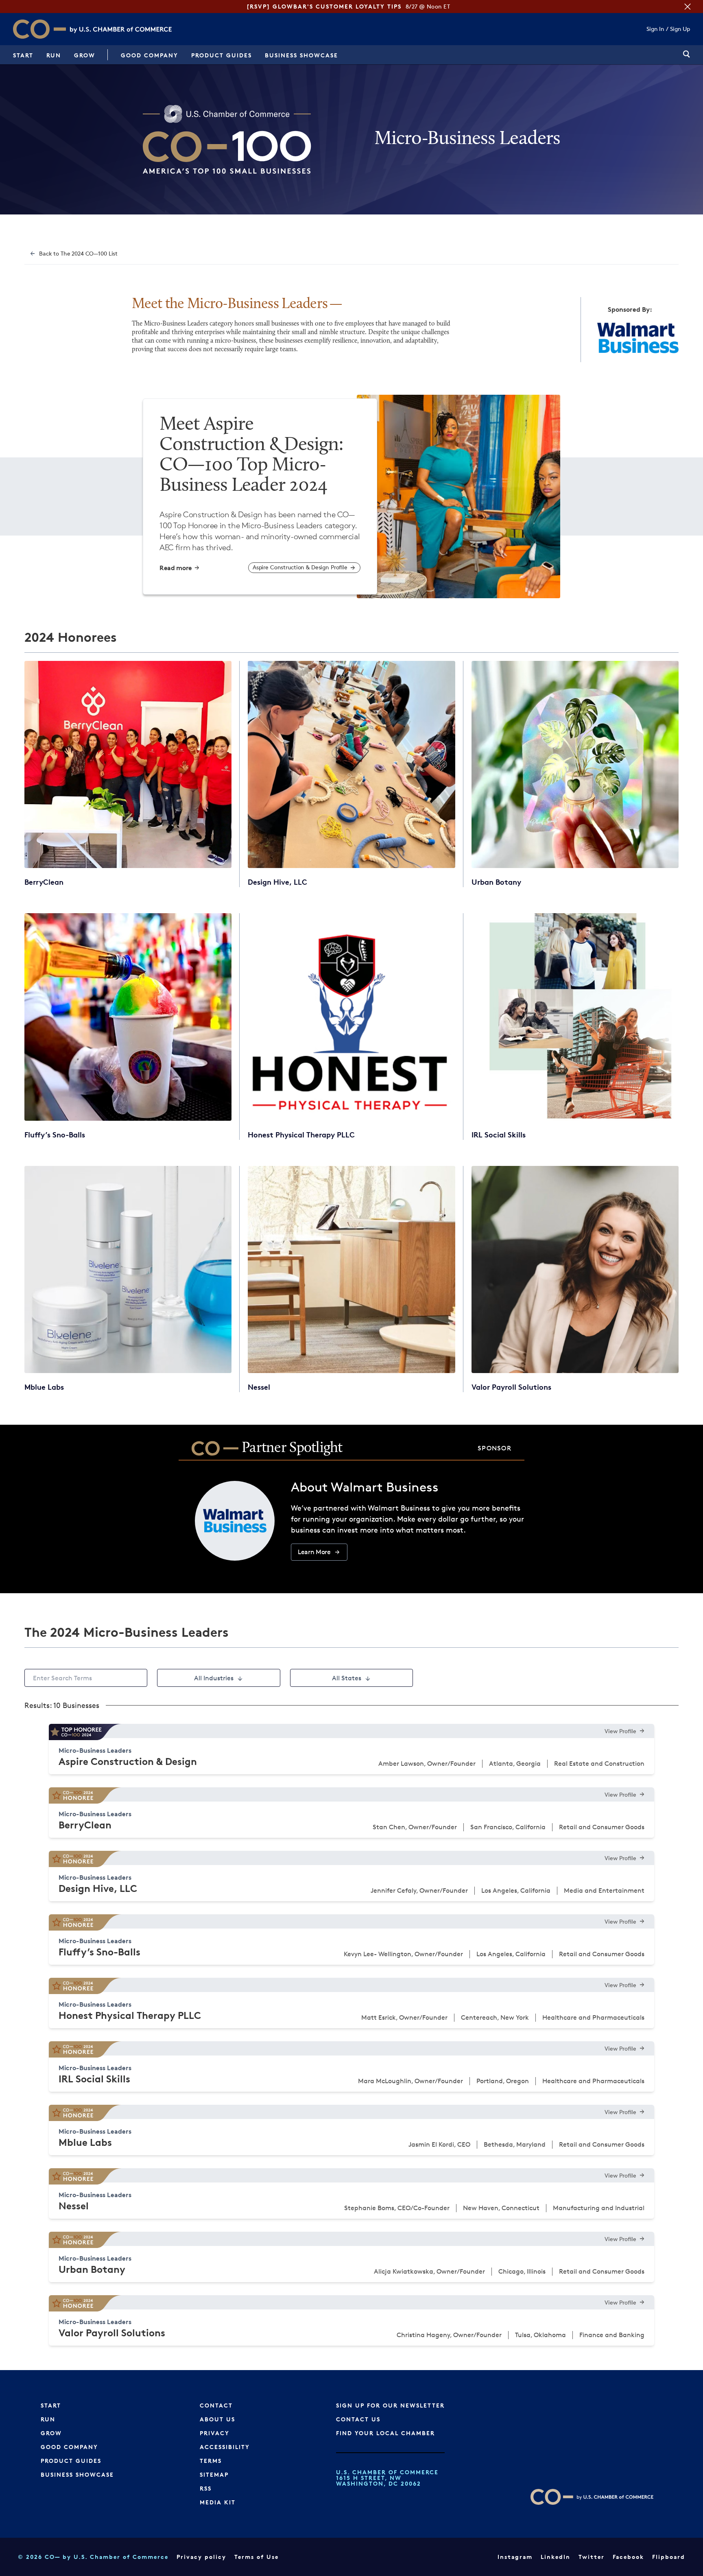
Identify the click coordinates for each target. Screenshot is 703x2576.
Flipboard (669, 2557)
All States (347, 1678)
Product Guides (222, 55)
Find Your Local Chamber (385, 2433)
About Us (217, 2419)
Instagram (515, 2557)
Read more (176, 568)
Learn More (314, 1552)
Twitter (592, 2557)
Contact (216, 2405)
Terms (211, 2461)
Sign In (655, 29)
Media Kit (218, 2502)
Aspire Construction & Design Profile (300, 567)
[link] (687, 55)
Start (23, 55)
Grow (85, 55)
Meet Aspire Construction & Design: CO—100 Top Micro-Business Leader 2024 (251, 455)
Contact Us (358, 2419)
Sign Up (680, 29)
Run (54, 55)
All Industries (214, 1678)
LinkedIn (556, 2557)
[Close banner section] (688, 7)
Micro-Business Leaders (95, 1750)
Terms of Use (257, 2557)
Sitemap (214, 2474)
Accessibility (225, 2447)
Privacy (215, 2433)
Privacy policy (201, 2557)
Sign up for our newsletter (390, 2405)
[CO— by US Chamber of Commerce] (39, 29)
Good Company (150, 55)
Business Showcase (301, 55)
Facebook (628, 2557)
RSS (206, 2488)
